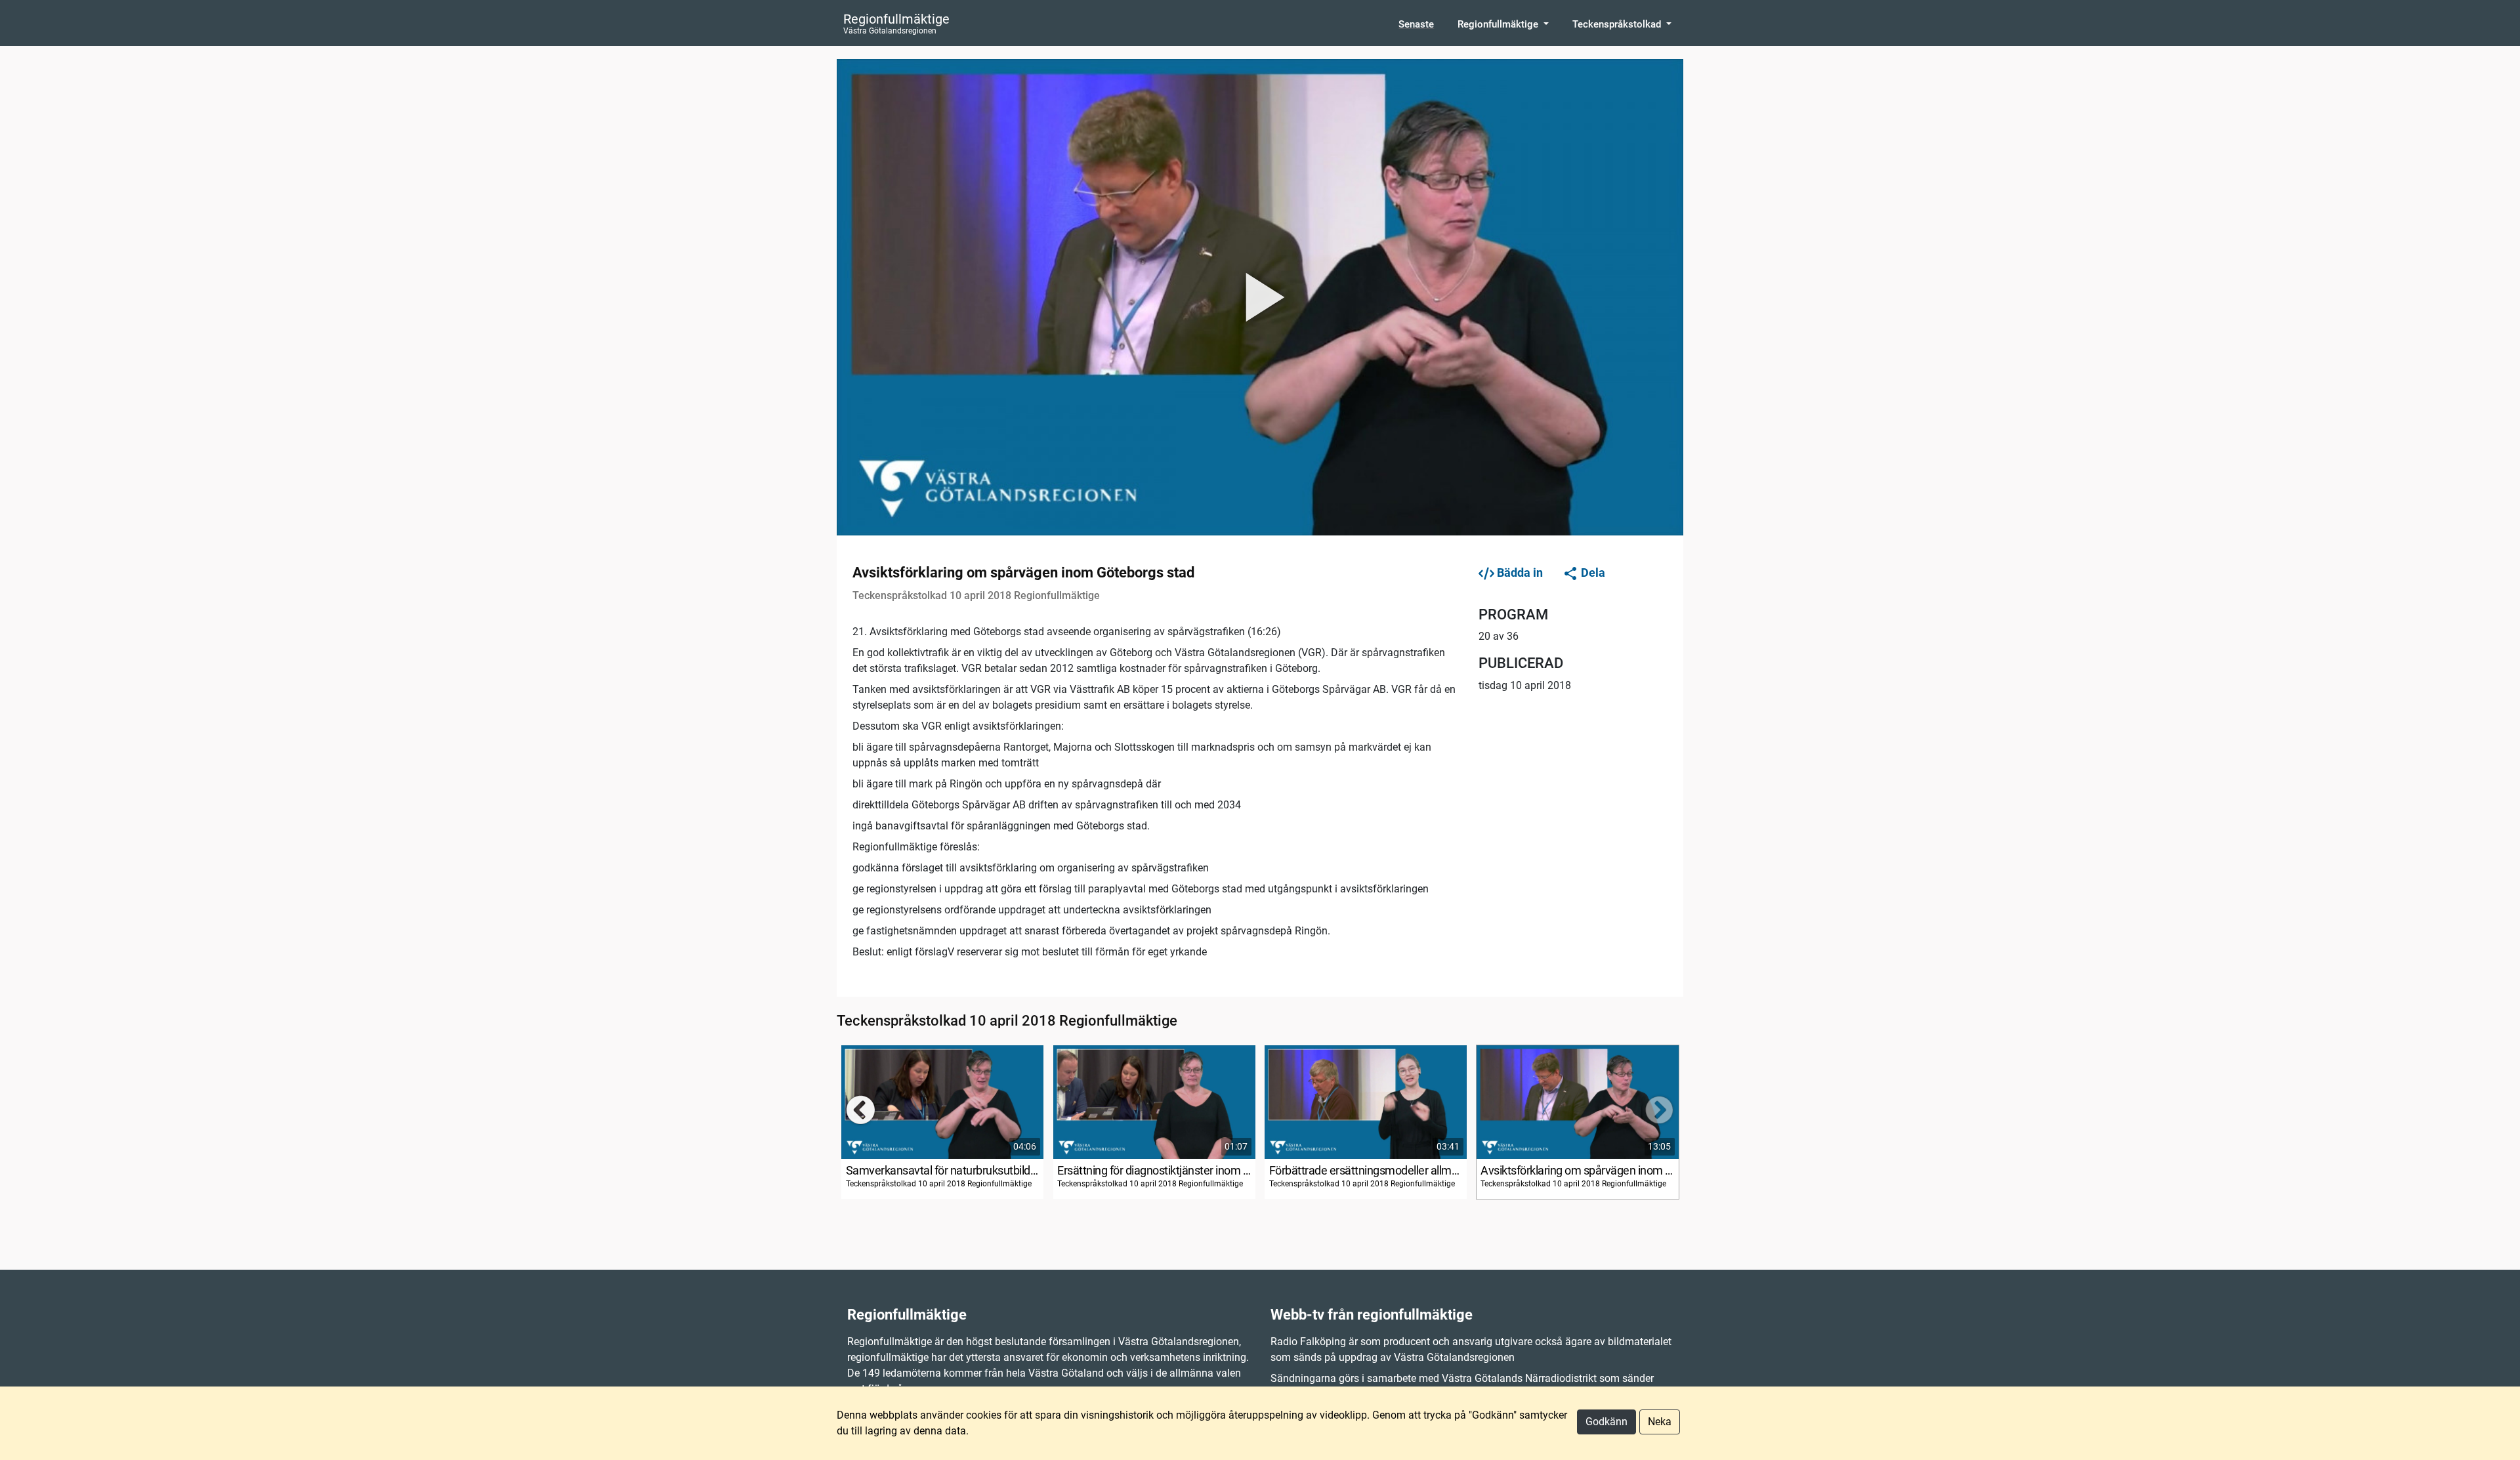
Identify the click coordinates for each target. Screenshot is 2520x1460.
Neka (1660, 1422)
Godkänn (1606, 1422)
